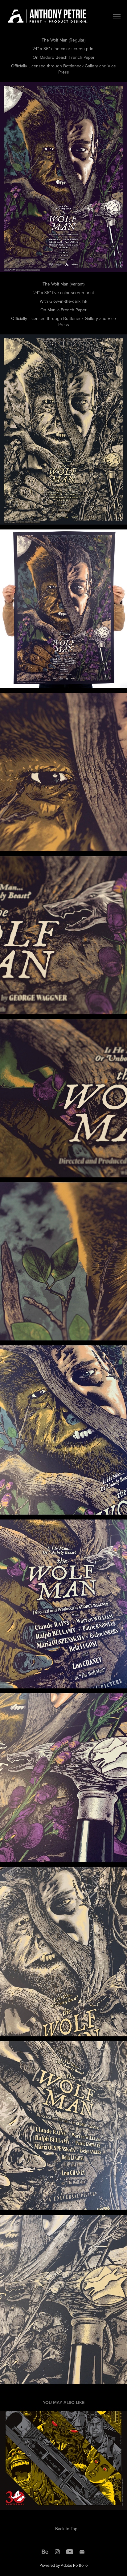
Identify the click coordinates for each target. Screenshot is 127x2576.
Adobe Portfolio (74, 2565)
